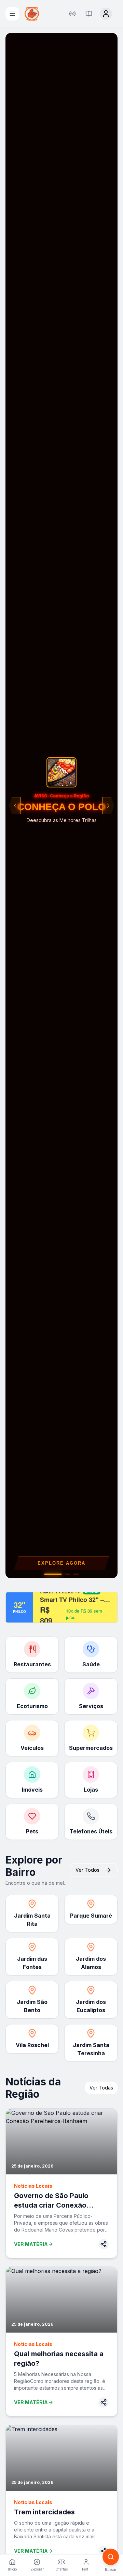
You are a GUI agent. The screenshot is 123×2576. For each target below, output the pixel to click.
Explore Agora (61, 1563)
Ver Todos (87, 1870)
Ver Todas (101, 2088)
